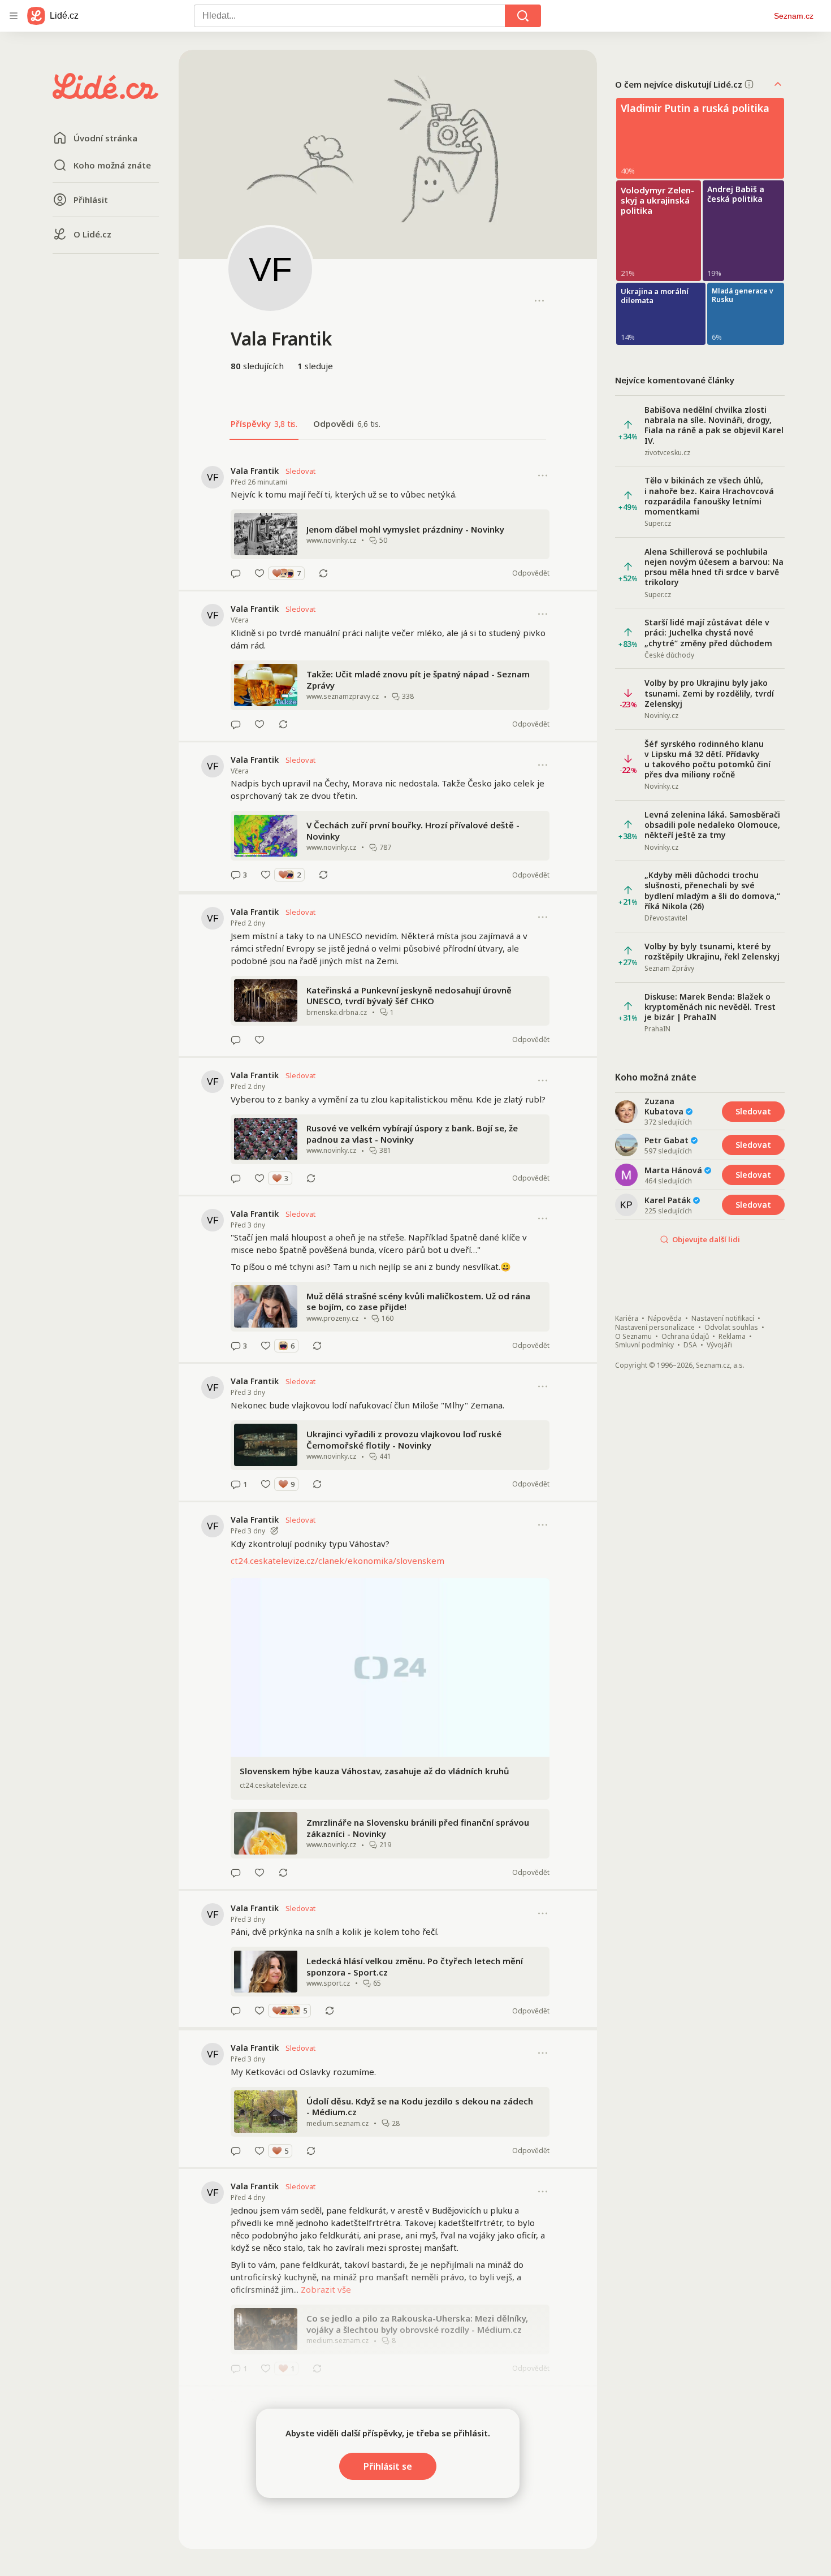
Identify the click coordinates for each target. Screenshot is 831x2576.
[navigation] (14, 16)
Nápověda (665, 1319)
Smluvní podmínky (644, 1345)
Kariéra (627, 1319)
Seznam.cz (794, 16)
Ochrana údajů (685, 1337)
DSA (690, 1345)
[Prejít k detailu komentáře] (236, 573)
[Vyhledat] (523, 16)
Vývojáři (719, 1345)
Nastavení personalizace (655, 1328)
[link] (388, 522)
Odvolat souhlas (731, 1328)
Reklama (732, 1337)
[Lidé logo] (106, 96)
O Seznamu (633, 1337)
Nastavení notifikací (723, 1319)
